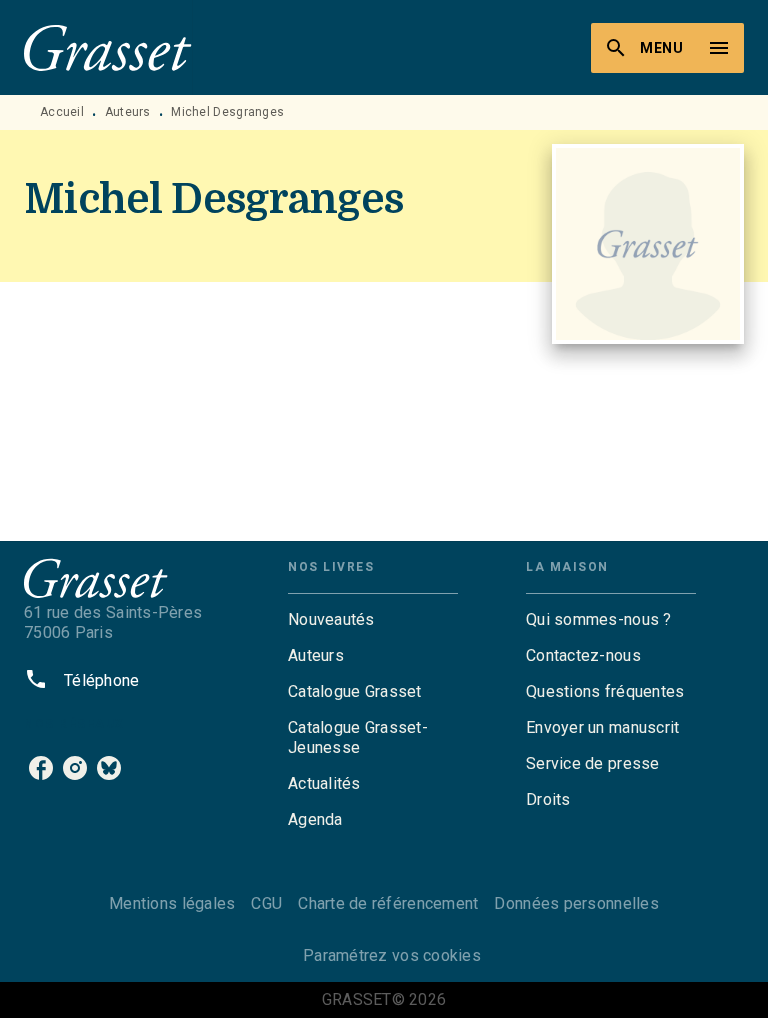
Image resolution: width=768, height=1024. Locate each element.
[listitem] (41, 768)
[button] (373, 620)
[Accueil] (108, 47)
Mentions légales (172, 903)
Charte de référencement (388, 903)
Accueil (62, 112)
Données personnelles (576, 903)
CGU (266, 903)
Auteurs (128, 112)
